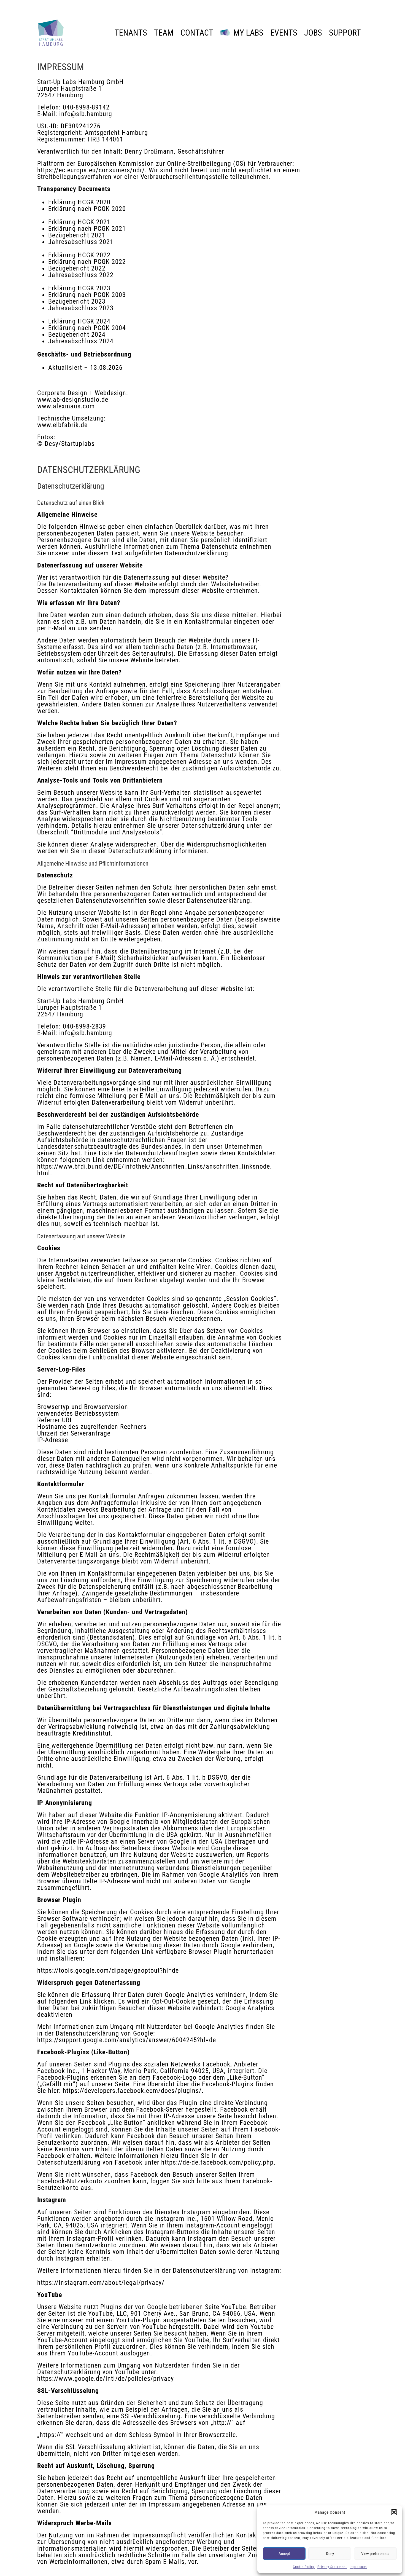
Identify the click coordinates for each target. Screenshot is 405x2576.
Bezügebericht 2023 (77, 301)
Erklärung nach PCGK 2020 (87, 209)
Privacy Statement (332, 2567)
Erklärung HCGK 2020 (79, 202)
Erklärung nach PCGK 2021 (87, 229)
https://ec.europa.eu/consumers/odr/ (91, 170)
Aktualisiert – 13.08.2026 (85, 368)
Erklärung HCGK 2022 (79, 255)
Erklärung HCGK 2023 (79, 288)
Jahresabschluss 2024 (81, 341)
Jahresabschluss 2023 (81, 308)
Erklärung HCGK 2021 (79, 222)
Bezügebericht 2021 (77, 235)
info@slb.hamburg (86, 114)
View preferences (375, 2554)
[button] (394, 2512)
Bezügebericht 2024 (77, 334)
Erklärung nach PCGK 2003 (87, 295)
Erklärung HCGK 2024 (79, 321)
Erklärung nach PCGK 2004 (87, 328)
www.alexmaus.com (66, 406)
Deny (330, 2554)
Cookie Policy (304, 2567)
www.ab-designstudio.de (73, 400)
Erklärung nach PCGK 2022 (87, 262)
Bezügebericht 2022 (77, 268)
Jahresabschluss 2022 (81, 275)
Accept (284, 2554)
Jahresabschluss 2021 (81, 242)
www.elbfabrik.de (62, 425)
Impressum (358, 2567)
